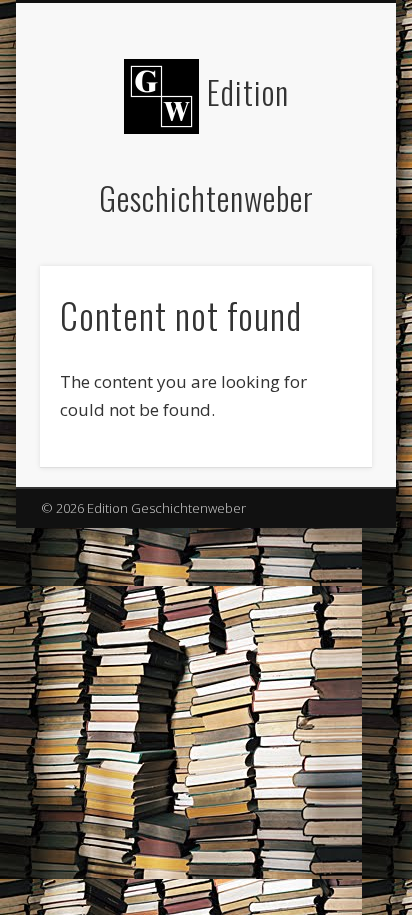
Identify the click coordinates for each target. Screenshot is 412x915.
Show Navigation (323, 179)
